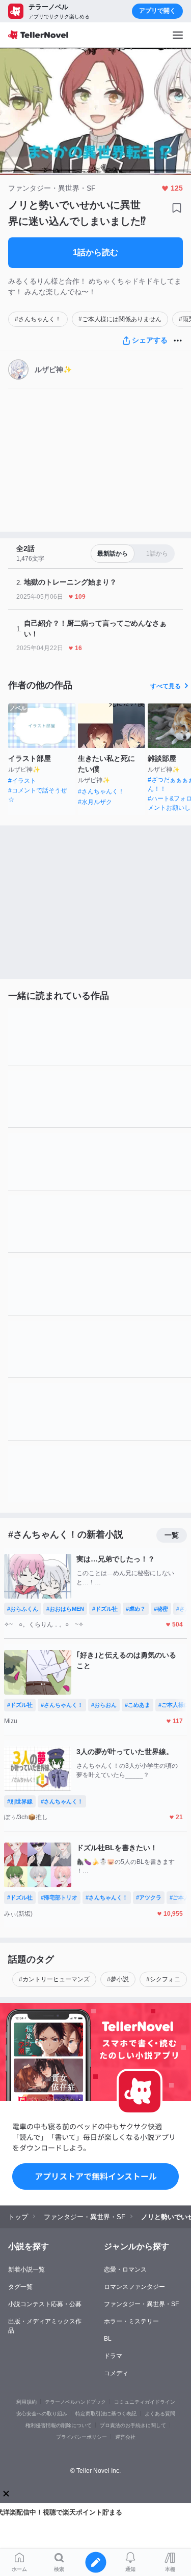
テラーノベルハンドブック (75, 2402)
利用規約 (26, 2402)
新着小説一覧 (26, 2270)
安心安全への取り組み (42, 2414)
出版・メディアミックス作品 (45, 2326)
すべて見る (166, 686)
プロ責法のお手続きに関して (133, 2425)
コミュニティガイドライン (145, 2402)
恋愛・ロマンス (125, 2270)
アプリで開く (157, 11)
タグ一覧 (20, 2287)
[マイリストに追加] (177, 208)
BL (108, 2339)
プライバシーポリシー (81, 2437)
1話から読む (95, 252)
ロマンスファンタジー (134, 2287)
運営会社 (125, 2437)
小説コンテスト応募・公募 (45, 2304)
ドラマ (113, 2356)
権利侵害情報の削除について (59, 2425)
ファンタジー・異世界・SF (141, 2304)
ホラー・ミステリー (131, 2321)
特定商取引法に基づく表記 (106, 2414)
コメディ (116, 2373)
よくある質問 (160, 2414)
